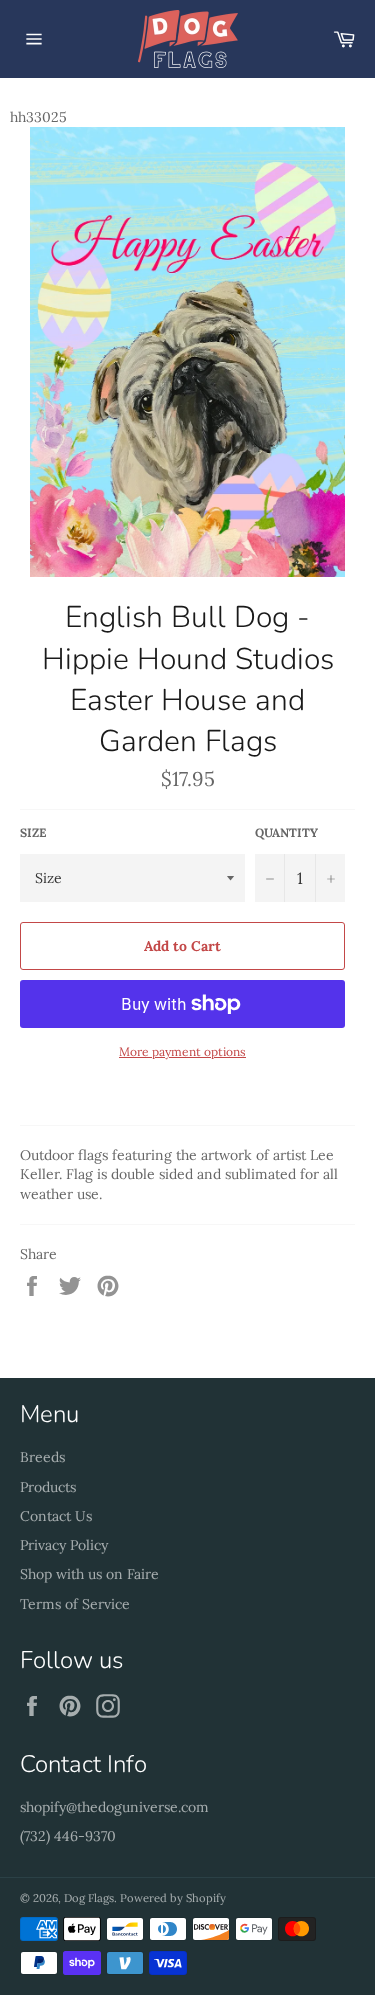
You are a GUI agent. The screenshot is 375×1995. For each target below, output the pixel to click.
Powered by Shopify (173, 1898)
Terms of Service (75, 1604)
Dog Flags (89, 1898)
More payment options (182, 1051)
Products (48, 1487)
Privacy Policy (64, 1545)
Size (33, 832)
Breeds (42, 1457)
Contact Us (56, 1516)
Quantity (286, 832)
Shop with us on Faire (89, 1574)
